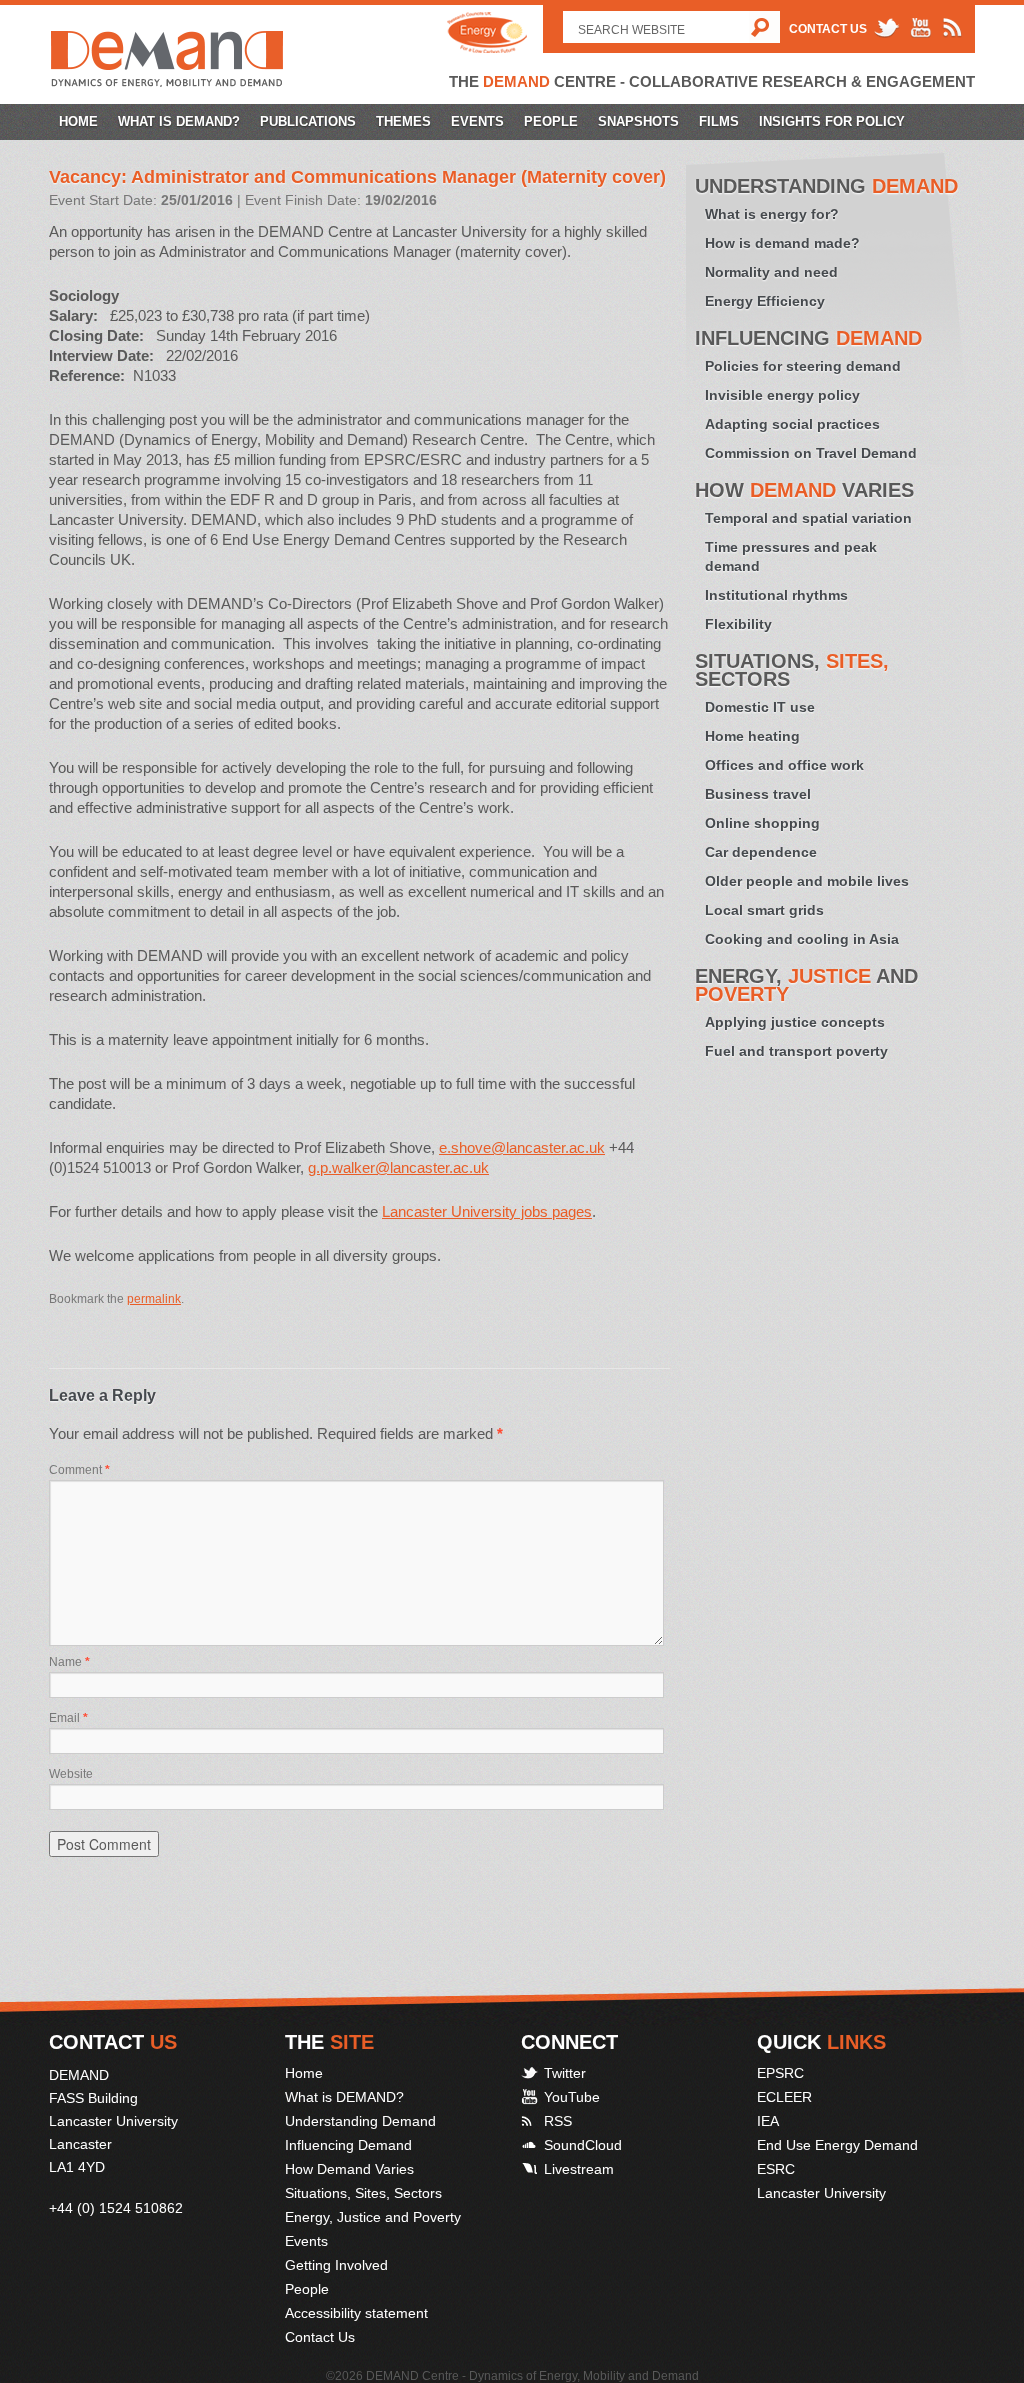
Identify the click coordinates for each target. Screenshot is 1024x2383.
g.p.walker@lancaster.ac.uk (398, 1167)
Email (68, 1718)
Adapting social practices (792, 424)
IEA (768, 2121)
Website (71, 1774)
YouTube (572, 2097)
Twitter (565, 2073)
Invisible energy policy (782, 395)
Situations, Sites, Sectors (363, 2193)
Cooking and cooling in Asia (802, 939)
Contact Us (828, 29)
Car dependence (761, 852)
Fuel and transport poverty (796, 1051)
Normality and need (771, 272)
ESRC (776, 2169)
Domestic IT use (760, 707)
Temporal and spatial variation (808, 518)
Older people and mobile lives (807, 881)
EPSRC (780, 2073)
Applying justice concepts (795, 1022)
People (551, 121)
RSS (558, 2121)
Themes (403, 121)
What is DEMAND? (179, 121)
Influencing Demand (348, 2145)
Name (69, 1662)
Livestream (579, 2169)
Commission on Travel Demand (811, 453)
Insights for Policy (832, 121)
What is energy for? (772, 214)
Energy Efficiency (765, 301)
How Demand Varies (349, 2169)
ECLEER (784, 2097)
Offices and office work (784, 765)
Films (719, 121)
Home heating (752, 736)
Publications (308, 121)
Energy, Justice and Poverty (373, 2217)
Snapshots (638, 121)
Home (78, 121)
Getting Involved (336, 2265)
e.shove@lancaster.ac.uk (522, 1147)
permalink (154, 1299)
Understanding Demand (360, 2121)
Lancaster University (821, 2193)
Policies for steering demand (803, 366)
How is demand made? (782, 243)
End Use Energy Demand (837, 2145)
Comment (79, 1470)
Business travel (758, 794)
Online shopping (762, 823)
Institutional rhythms (776, 595)
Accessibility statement (356, 2313)
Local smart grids (764, 910)
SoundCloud (583, 2145)
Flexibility (738, 624)
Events (477, 121)
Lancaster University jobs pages (487, 1211)
